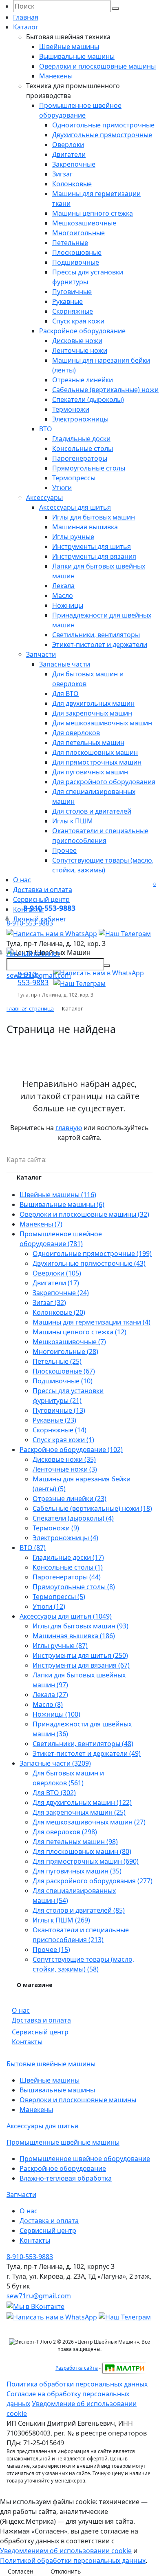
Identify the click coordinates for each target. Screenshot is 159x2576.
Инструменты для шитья (92, 546)
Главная (26, 17)
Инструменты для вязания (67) (81, 1665)
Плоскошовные (77, 252)
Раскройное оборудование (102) (71, 1450)
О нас (22, 880)
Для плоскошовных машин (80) (82, 1851)
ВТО (46, 429)
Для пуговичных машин (90, 772)
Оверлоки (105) (57, 1273)
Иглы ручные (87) (60, 1646)
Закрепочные (74, 164)
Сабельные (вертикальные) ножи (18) (92, 1508)
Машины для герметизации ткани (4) (92, 1322)
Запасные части (65, 664)
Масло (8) (48, 1704)
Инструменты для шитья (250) (80, 1655)
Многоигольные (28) (65, 1352)
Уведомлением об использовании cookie (66, 2551)
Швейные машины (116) (58, 1195)
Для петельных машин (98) (75, 1842)
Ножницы (68, 605)
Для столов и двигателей (92, 811)
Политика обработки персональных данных (77, 2384)
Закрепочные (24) (61, 1293)
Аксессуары (44, 497)
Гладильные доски (81, 439)
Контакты (27, 2042)
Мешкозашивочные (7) (69, 1342)
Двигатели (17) (56, 1283)
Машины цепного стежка (93, 213)
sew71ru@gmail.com (39, 975)
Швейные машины (69, 47)
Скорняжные (73, 311)
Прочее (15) (51, 1949)
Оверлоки (68, 145)
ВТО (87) (33, 1548)
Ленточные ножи (80, 350)
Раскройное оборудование (82, 331)
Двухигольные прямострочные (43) (89, 1263)
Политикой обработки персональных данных (73, 2560)
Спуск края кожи (78, 321)
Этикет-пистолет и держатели (100, 645)
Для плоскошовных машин (95, 752)
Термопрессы (74, 478)
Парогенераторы (80, 458)
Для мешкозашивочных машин (102, 723)
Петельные (70, 243)
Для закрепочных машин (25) (79, 1812)
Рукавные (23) (54, 1420)
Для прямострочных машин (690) (86, 1861)
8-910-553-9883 (49, 908)
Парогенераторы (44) (67, 1577)
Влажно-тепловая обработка (66, 2178)
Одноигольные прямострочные (103, 125)
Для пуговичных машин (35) (77, 1871)
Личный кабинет (33, 953)
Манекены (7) (41, 1224)
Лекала (63, 586)
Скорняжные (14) (60, 1430)
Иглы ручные (73, 537)
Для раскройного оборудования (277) (93, 1881)
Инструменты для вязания (94, 556)
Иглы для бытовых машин (94, 517)
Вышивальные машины (77, 56)
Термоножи (71, 409)
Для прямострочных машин (97, 762)
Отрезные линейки (83, 380)
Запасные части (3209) (55, 1763)
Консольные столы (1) (68, 1567)
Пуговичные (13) (59, 1410)
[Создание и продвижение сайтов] (124, 2368)
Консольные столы (83, 448)
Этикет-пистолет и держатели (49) (87, 1753)
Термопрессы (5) (59, 1597)
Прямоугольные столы (89, 468)
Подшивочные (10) (63, 1381)
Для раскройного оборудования (104, 782)
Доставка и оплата (43, 890)
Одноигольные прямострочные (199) (92, 1253)
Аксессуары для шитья (75, 507)
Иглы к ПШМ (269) (61, 1920)
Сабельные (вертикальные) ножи (105, 390)
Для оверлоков (76, 733)
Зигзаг (62, 174)
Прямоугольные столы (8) (74, 1587)
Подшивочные (76, 262)
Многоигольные (78, 233)
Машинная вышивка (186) (74, 1636)
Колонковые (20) (59, 1312)
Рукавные (67, 301)
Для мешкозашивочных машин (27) (89, 1822)
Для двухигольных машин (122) (82, 1802)
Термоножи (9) (56, 1528)
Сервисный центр (40, 2032)
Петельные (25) (57, 1361)
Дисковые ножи (77, 341)
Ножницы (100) (56, 1714)
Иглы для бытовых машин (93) (81, 1626)
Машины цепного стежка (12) (79, 1332)
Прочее (64, 850)
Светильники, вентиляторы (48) (83, 1744)
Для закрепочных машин (92, 713)
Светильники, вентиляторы (96, 635)
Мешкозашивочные (84, 223)
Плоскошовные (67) (64, 1371)
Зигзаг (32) (49, 1302)
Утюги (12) (49, 1606)
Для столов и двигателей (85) (79, 1910)
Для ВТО (65, 694)
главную (69, 1128)
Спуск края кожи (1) (63, 1440)
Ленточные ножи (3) (65, 1469)
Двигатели (69, 154)
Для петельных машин (88, 743)
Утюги (62, 488)
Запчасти (41, 654)
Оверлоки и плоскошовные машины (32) (84, 1214)
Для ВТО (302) (54, 1793)
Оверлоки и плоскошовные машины (97, 66)
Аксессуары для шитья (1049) (66, 1616)
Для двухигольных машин (93, 703)
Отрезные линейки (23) (70, 1499)
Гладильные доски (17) (68, 1557)
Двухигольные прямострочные (102, 135)
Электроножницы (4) (65, 1538)
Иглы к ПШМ (73, 821)
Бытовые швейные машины (51, 2064)
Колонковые (72, 184)
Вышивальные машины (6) (62, 1204)
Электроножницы (80, 419)
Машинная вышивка (85, 527)
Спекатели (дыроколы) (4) (73, 1518)
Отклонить (66, 2571)
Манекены (56, 76)
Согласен (21, 2571)
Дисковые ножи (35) (64, 1459)
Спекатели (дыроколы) (88, 399)
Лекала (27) (50, 1695)
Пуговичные (72, 292)
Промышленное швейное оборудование (85, 2159)
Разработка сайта (77, 2368)
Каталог (26, 27)
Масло (63, 595)
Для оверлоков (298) (65, 1832)
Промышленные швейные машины (63, 2142)
